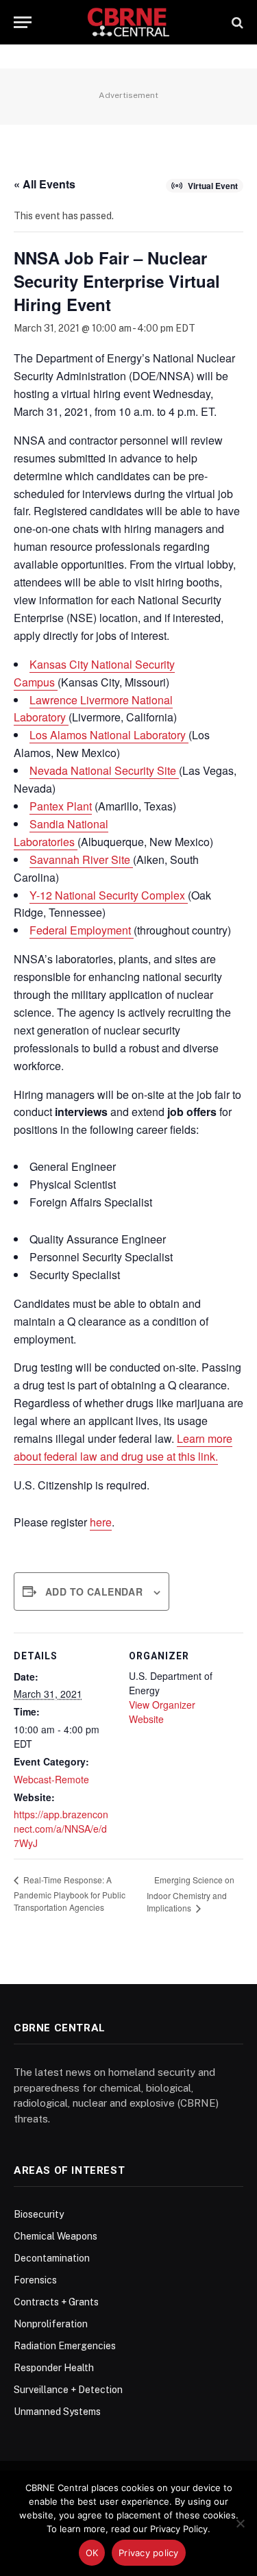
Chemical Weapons (56, 2236)
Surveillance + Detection (68, 2390)
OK (92, 2553)
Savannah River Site (81, 859)
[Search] (236, 22)
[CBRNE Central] (128, 22)
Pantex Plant (61, 806)
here (101, 1522)
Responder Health (54, 2368)
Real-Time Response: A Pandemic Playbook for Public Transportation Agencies (70, 1893)
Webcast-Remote (51, 1779)
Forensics (35, 2280)
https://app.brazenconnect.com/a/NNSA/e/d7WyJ (61, 1829)
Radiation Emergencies (65, 2346)
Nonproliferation (51, 2324)
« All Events (45, 184)
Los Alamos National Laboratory (109, 735)
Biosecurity (39, 2214)
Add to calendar (94, 1592)
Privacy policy (149, 2553)
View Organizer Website (162, 1712)
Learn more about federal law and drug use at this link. (123, 1447)
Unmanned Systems (57, 2412)
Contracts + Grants (56, 2302)
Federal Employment (82, 930)
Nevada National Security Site (104, 770)
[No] (240, 2523)
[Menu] (23, 22)
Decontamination (52, 2258)
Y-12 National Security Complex (109, 895)
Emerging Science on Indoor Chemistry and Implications (191, 1894)
